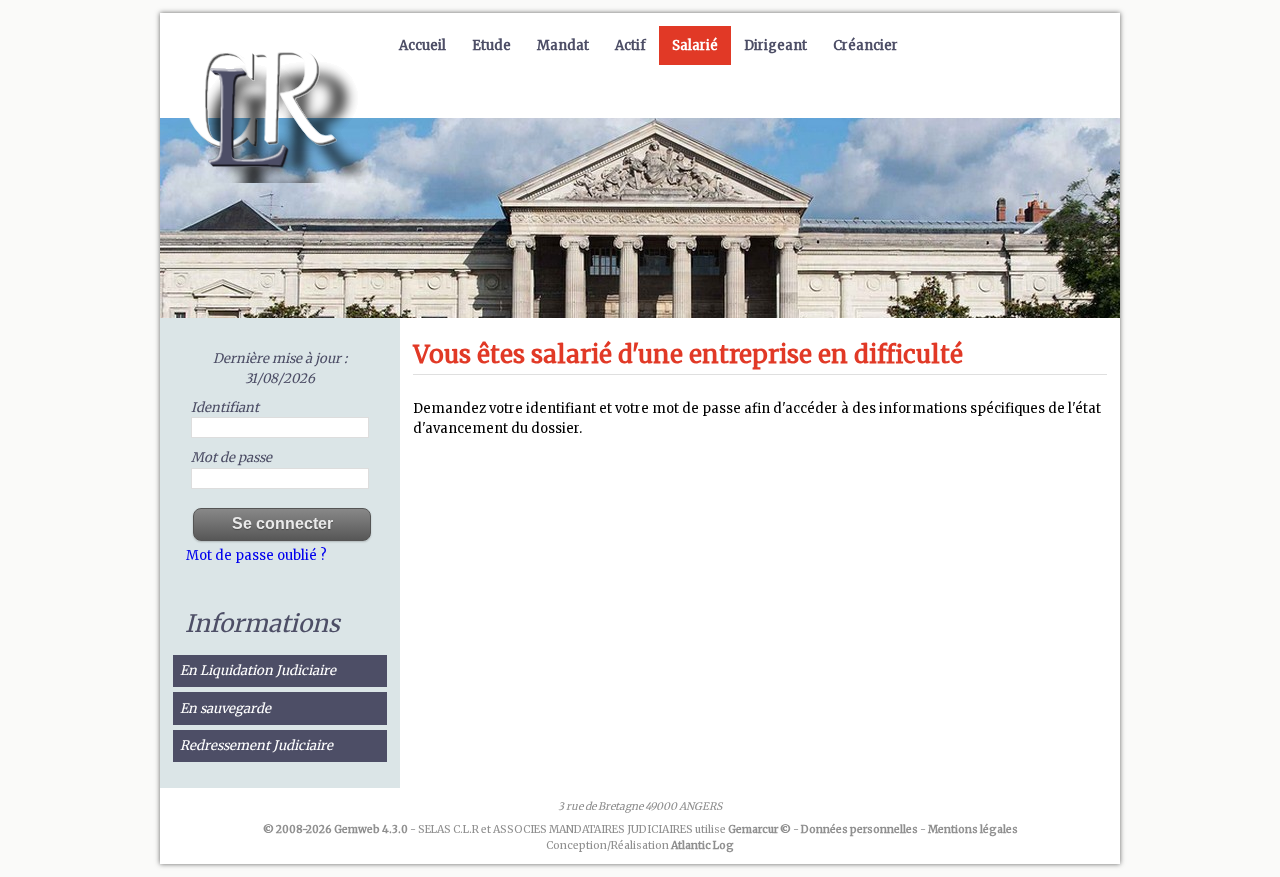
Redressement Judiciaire (256, 745)
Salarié (695, 45)
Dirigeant (775, 45)
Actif (630, 45)
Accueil (422, 45)
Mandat (563, 45)
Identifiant (225, 407)
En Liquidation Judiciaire (258, 670)
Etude (491, 45)
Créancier (865, 45)
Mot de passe (231, 457)
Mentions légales (973, 829)
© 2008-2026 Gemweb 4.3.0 (335, 829)
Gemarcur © (759, 829)
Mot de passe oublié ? (256, 555)
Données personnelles (859, 829)
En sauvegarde (225, 708)
